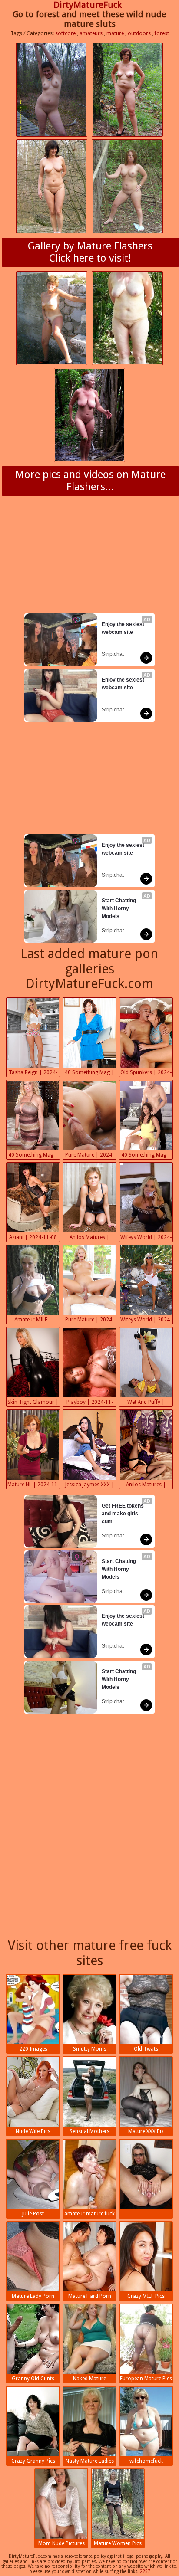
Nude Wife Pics (33, 2131)
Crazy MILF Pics (146, 2296)
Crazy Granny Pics (33, 2461)
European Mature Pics (146, 2379)
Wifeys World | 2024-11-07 (146, 1321)
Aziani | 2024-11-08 (33, 1237)
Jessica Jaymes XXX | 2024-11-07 (90, 1485)
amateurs (91, 33)
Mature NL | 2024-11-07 (33, 1485)
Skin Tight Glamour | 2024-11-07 (33, 1403)
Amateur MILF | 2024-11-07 (33, 1321)
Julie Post (33, 2214)
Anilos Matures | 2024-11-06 (146, 1485)
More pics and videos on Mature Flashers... (90, 481)
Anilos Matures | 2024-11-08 (89, 1238)
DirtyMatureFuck (88, 5)
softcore (65, 33)
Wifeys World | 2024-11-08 (146, 1238)
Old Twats (146, 2049)
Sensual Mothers (89, 2131)
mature (115, 33)
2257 (145, 2571)
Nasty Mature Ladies (90, 2461)
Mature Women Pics (118, 2543)
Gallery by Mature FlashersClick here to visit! (90, 252)
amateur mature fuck (89, 2214)
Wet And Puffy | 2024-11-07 (146, 1403)
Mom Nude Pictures (61, 2543)
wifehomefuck (146, 2461)
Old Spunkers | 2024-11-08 (146, 1073)
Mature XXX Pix (146, 2131)
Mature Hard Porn (90, 2296)
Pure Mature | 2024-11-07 (89, 1321)
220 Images (33, 2049)
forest (162, 33)
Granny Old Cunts (33, 2379)
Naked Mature (89, 2379)
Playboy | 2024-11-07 (90, 1403)
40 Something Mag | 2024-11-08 (89, 1073)
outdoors (139, 33)
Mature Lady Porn (33, 2296)
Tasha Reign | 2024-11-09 (33, 1073)
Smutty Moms (90, 2049)
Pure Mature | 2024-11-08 (89, 1156)
